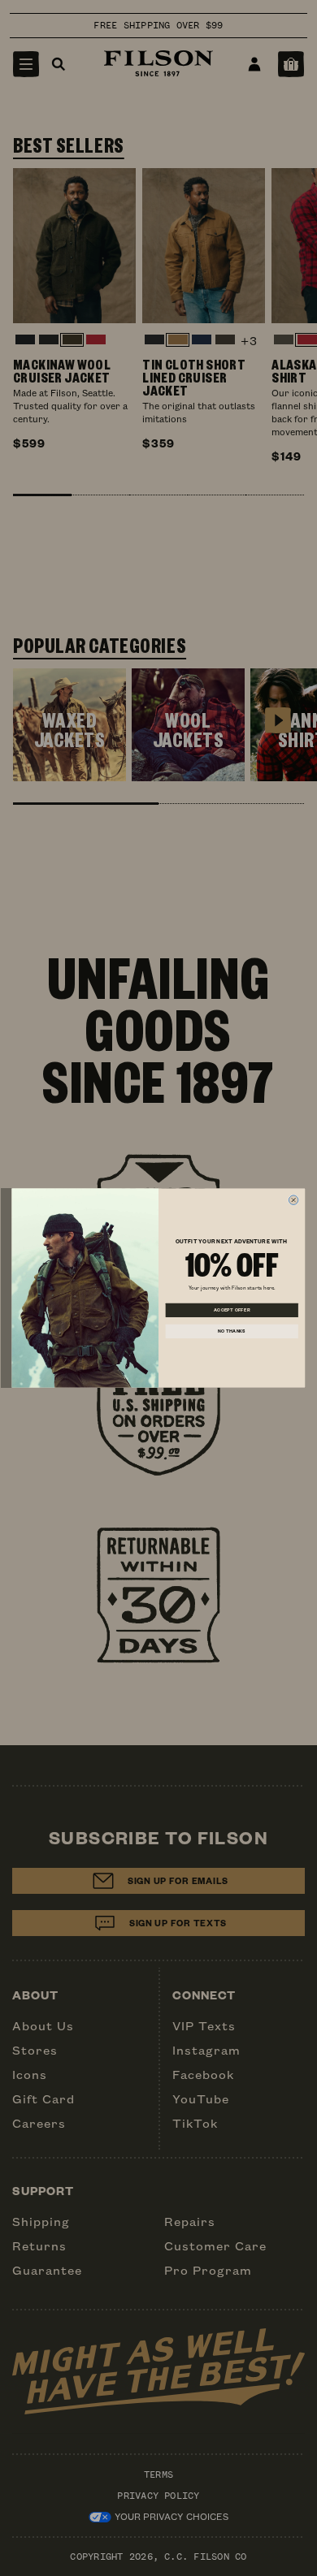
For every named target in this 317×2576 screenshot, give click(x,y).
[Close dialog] (293, 1200)
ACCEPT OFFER (232, 1310)
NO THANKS (232, 1331)
